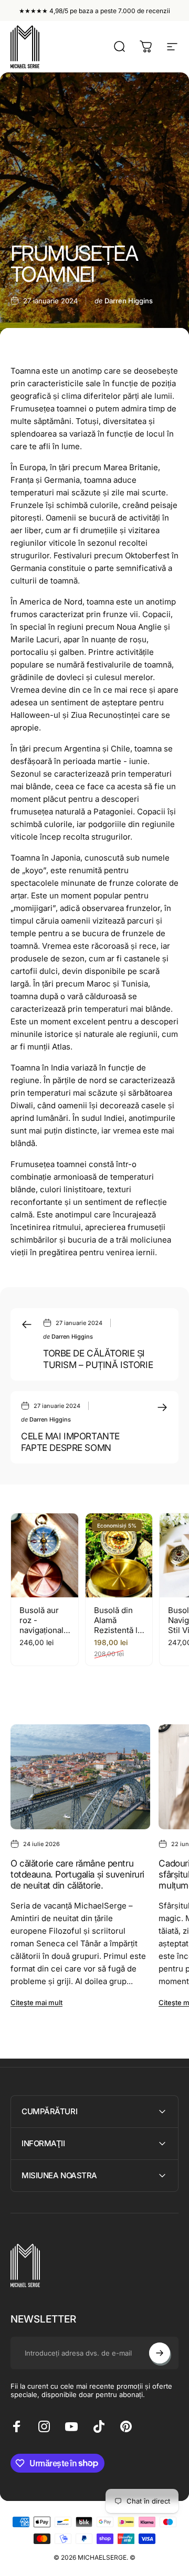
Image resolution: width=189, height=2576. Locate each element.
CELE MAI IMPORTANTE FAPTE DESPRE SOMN (70, 1441)
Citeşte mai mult (36, 2002)
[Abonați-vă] (160, 2353)
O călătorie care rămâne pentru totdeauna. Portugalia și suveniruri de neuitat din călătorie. (77, 1874)
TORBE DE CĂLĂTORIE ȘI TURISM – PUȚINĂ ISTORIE (98, 1359)
